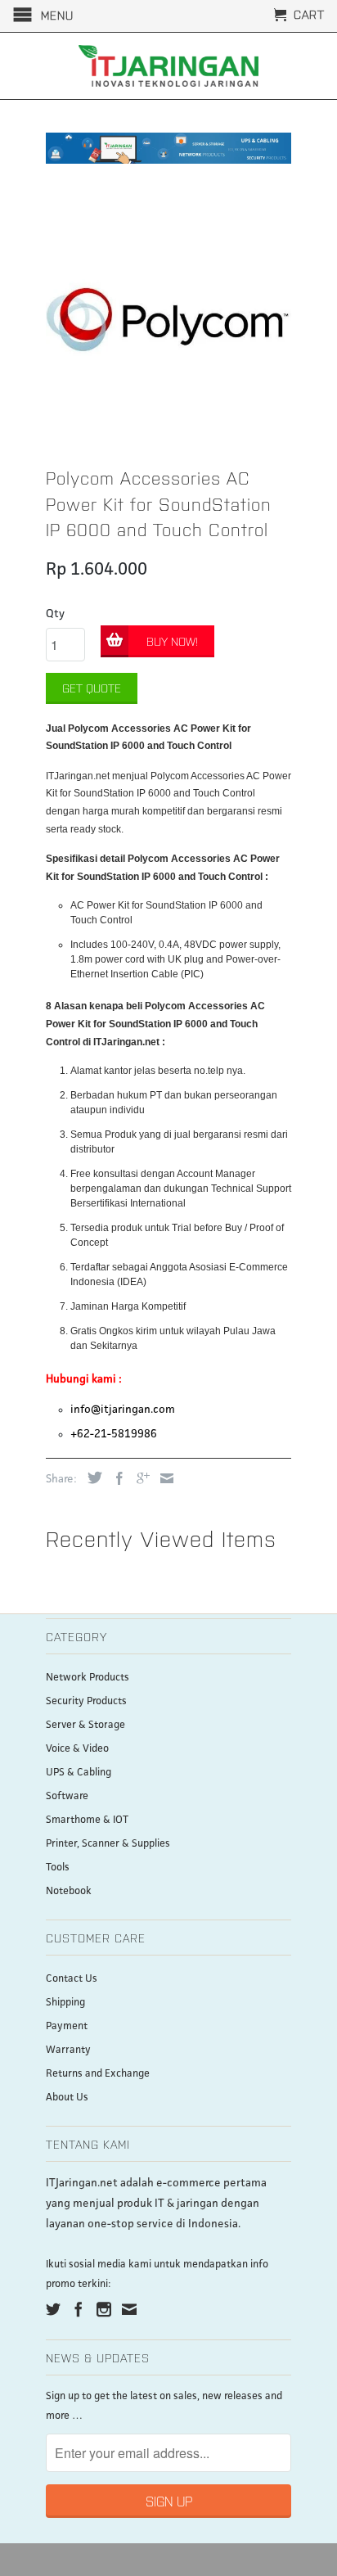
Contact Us (72, 1979)
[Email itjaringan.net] (129, 2309)
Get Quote (92, 688)
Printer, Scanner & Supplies (108, 1844)
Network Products (88, 1678)
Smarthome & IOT (87, 1820)
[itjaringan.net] (168, 66)
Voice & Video (77, 1749)
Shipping (65, 2003)
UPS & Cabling (79, 1773)
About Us (67, 2098)
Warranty (68, 2050)
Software (67, 1796)
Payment (67, 2026)
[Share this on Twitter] (91, 1477)
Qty (55, 614)
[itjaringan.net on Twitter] (53, 2309)
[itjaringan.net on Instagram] (104, 2309)
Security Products (86, 1701)
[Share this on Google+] (139, 1478)
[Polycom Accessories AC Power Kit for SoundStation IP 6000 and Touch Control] (168, 318)
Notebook (69, 1891)
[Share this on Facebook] (115, 1478)
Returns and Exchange (98, 2074)
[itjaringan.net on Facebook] (79, 2309)
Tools (58, 1868)
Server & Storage (85, 1725)
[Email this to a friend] (163, 1478)
